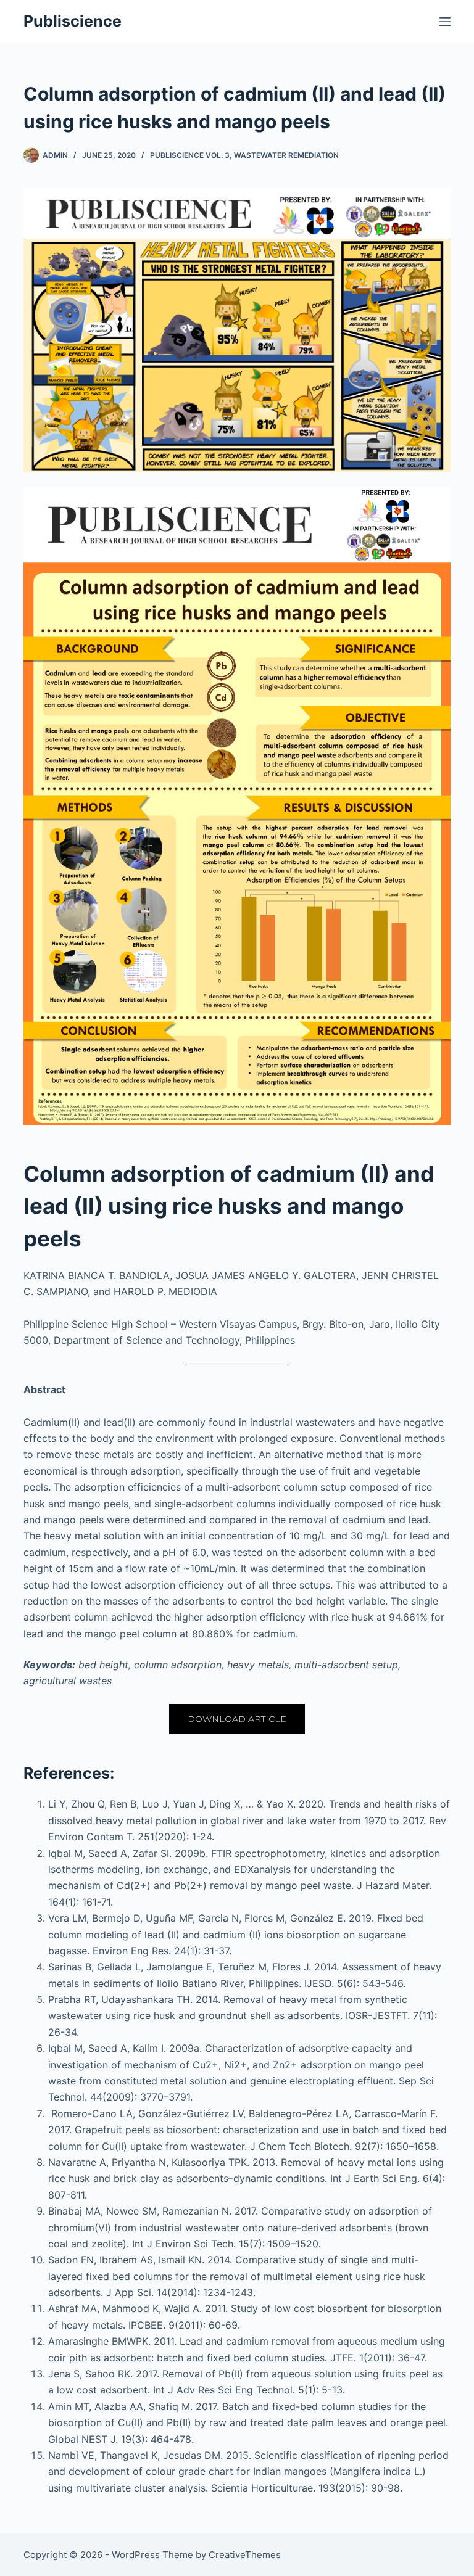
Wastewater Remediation (286, 155)
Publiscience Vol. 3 (190, 155)
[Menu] (445, 22)
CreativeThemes (245, 2555)
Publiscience (73, 21)
